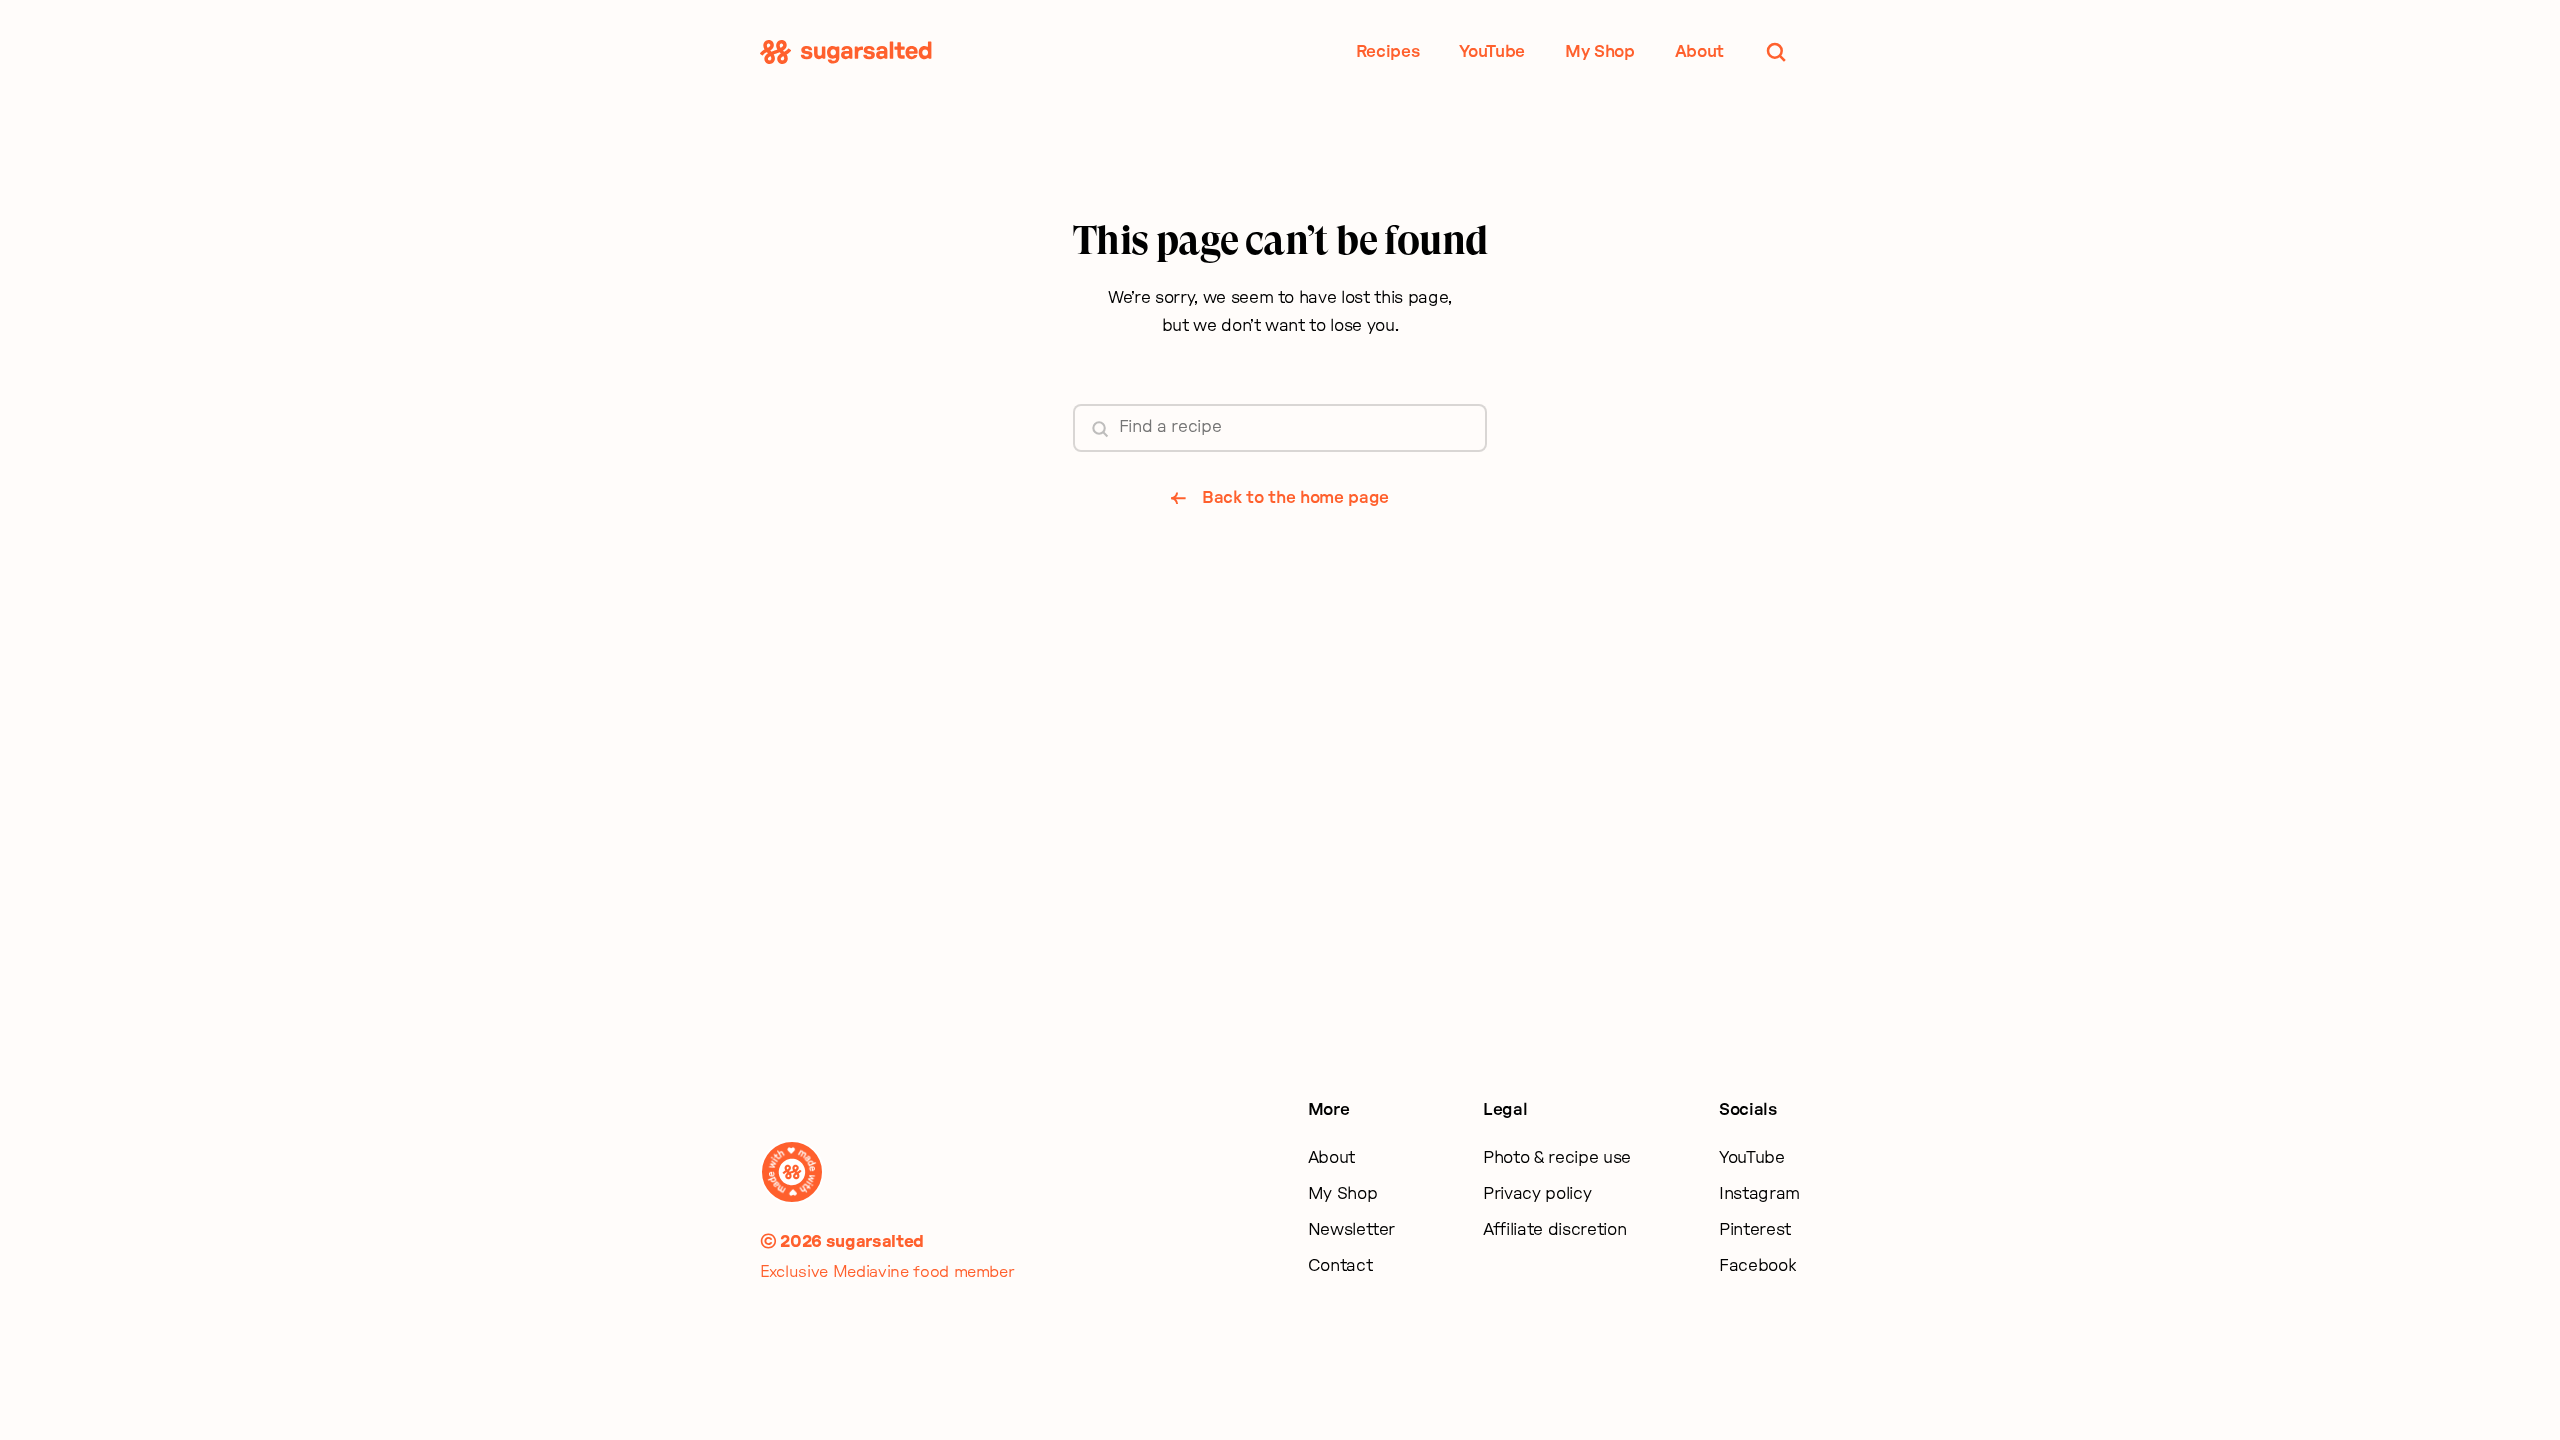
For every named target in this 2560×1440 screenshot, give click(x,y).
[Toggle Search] (1776, 52)
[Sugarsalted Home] (846, 52)
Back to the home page (1295, 497)
